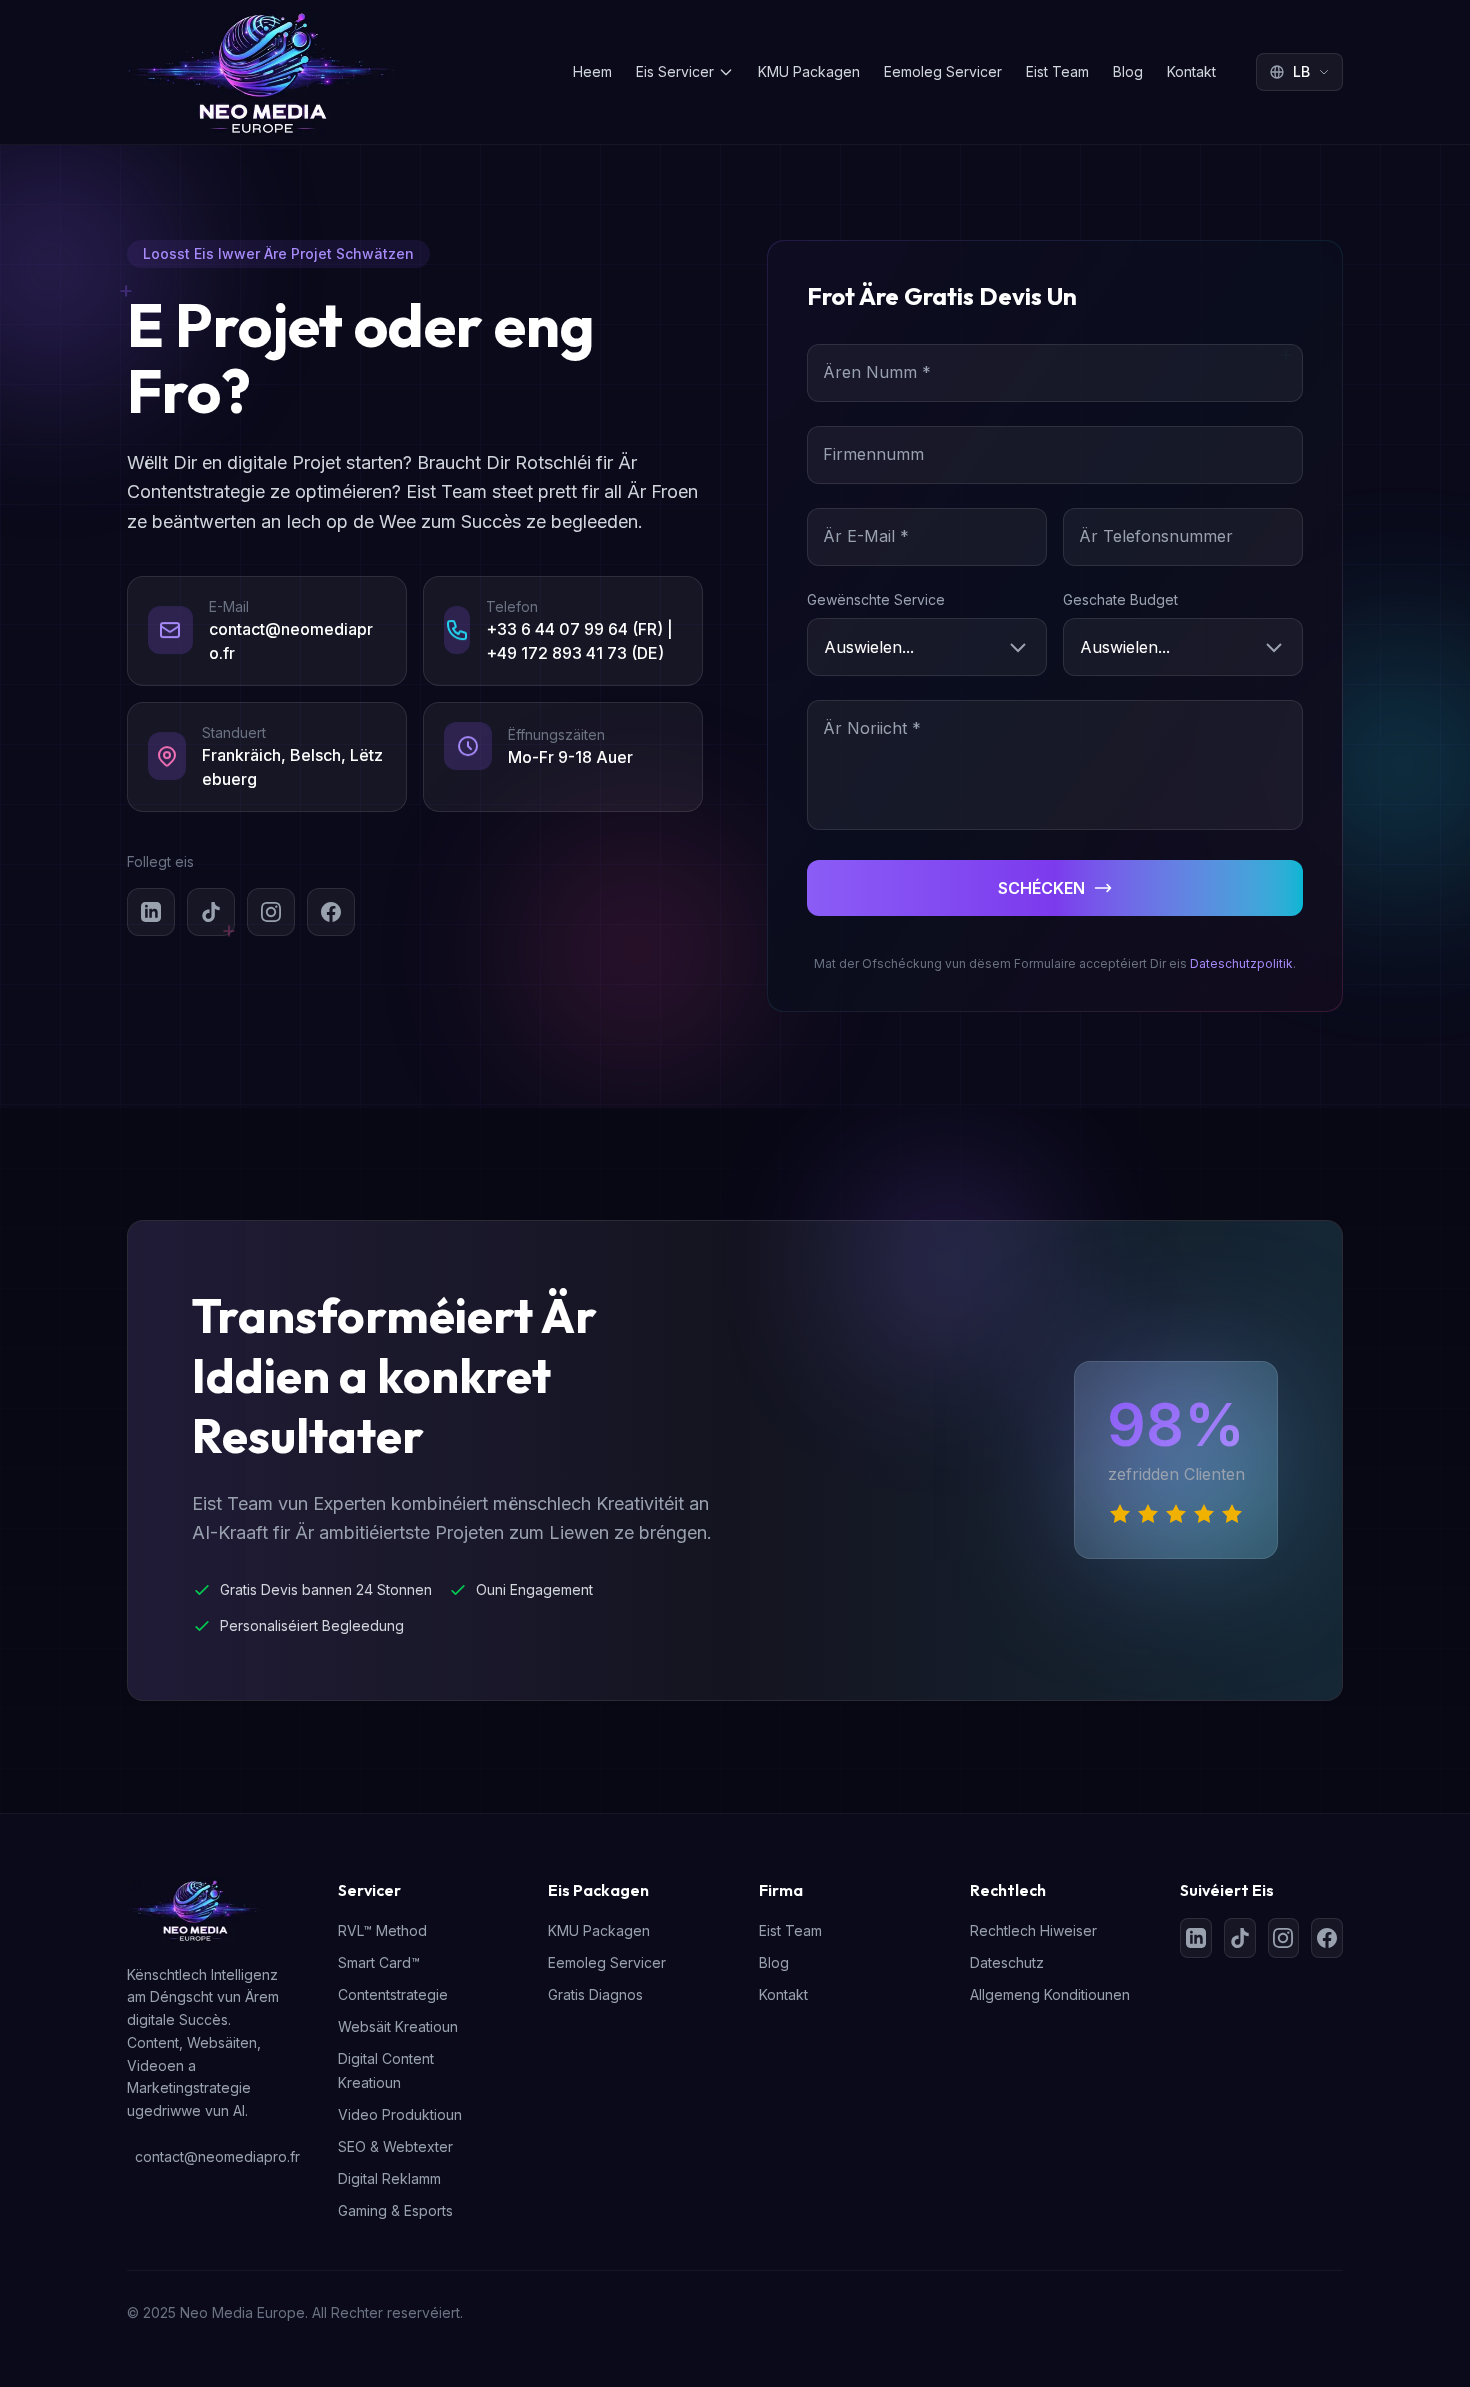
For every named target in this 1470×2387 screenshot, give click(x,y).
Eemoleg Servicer (943, 71)
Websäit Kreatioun (398, 2026)
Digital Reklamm (389, 2178)
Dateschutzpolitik (1241, 963)
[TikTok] (211, 912)
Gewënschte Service (876, 599)
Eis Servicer (675, 71)
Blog (1128, 71)
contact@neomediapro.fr (212, 2156)
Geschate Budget (1120, 599)
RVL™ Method (382, 1930)
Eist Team (1057, 71)
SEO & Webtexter (395, 2146)
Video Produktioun (400, 2114)
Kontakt (1191, 71)
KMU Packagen (809, 71)
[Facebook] (331, 912)
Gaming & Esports (395, 2210)
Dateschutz (1007, 1962)
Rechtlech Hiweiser (1033, 1930)
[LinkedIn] (151, 912)
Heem (592, 71)
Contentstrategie (393, 1994)
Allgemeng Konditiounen (1050, 1994)
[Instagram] (271, 912)
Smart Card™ (379, 1962)
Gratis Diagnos (595, 1994)
